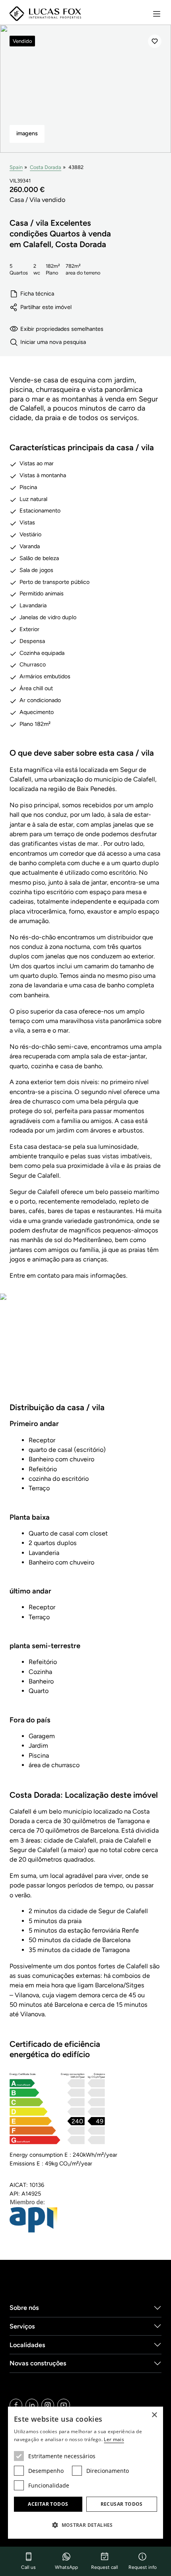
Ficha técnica (37, 294)
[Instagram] (48, 2405)
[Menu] (157, 14)
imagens (27, 133)
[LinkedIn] (32, 2405)
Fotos (85, 1353)
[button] (85, 2525)
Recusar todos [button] (122, 2504)
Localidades (27, 2345)
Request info (143, 2567)
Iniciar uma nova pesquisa (53, 342)
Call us (28, 2567)
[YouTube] (64, 2405)
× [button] (154, 2415)
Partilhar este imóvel (46, 307)
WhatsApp (66, 2567)
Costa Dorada (46, 167)
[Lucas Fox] (45, 14)
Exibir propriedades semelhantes (62, 329)
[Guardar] (155, 41)
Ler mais (114, 2439)
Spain (16, 167)
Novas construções (38, 2363)
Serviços (22, 2326)
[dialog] (85, 2473)
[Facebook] (16, 2405)
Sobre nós (24, 2308)
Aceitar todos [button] (48, 2504)
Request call (105, 2567)
